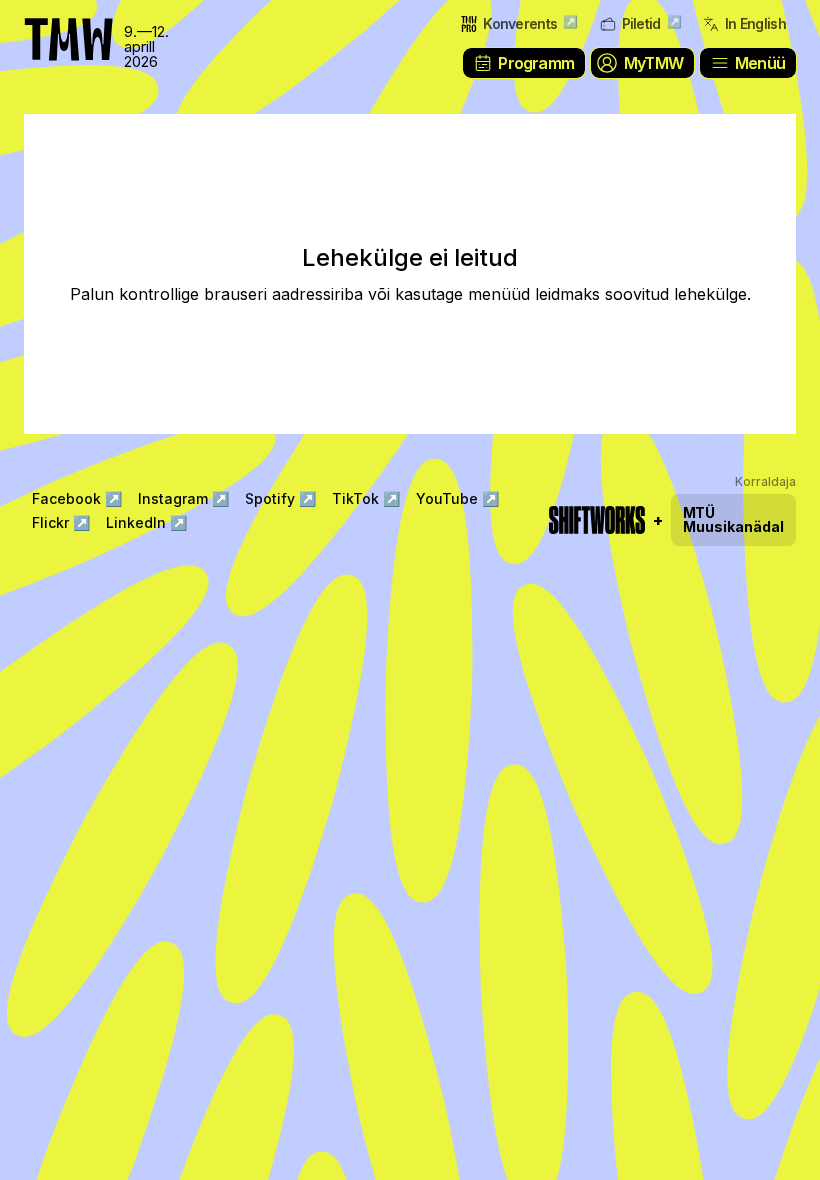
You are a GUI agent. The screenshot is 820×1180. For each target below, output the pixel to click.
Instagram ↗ (183, 498)
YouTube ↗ (457, 498)
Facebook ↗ (77, 498)
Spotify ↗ (280, 498)
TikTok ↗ (366, 498)
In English (755, 23)
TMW (60, 25)
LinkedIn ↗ (146, 522)
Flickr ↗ (61, 522)
